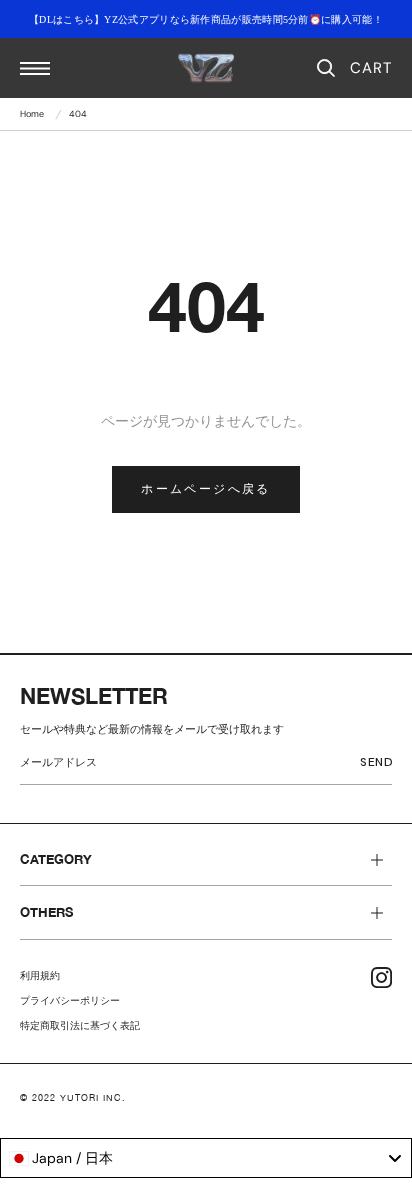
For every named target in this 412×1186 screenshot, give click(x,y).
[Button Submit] (380, 765)
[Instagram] (381, 977)
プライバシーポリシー (70, 1000)
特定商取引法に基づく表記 (80, 1025)
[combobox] (206, 1158)
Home (32, 114)
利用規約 (40, 975)
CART (371, 68)
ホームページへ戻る (206, 489)
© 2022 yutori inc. (73, 1097)
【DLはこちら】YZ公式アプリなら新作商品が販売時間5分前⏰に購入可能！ (206, 19)
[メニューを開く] (35, 68)
